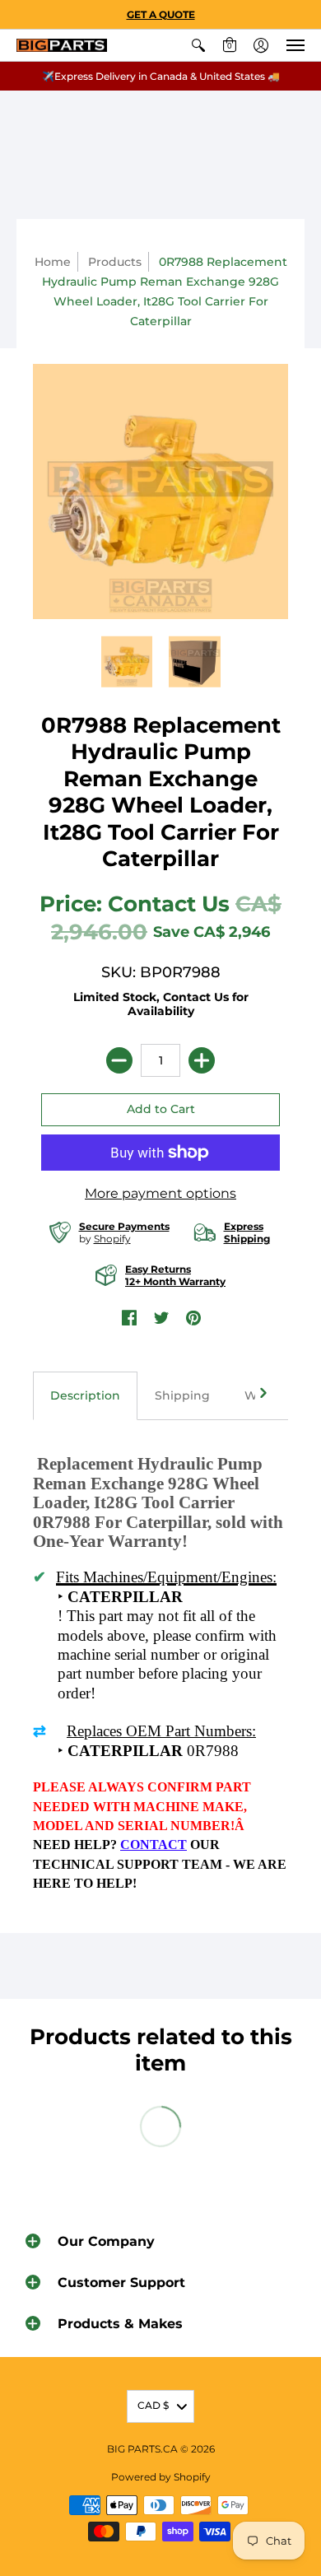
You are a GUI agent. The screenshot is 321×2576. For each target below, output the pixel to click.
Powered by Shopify (161, 2477)
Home (53, 262)
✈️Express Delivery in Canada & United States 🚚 (161, 76)
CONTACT (154, 1845)
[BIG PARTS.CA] (62, 46)
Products (115, 262)
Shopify (112, 1239)
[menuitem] (198, 45)
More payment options (160, 1193)
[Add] (202, 1060)
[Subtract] (119, 1060)
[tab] (85, 1396)
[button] (198, 45)
